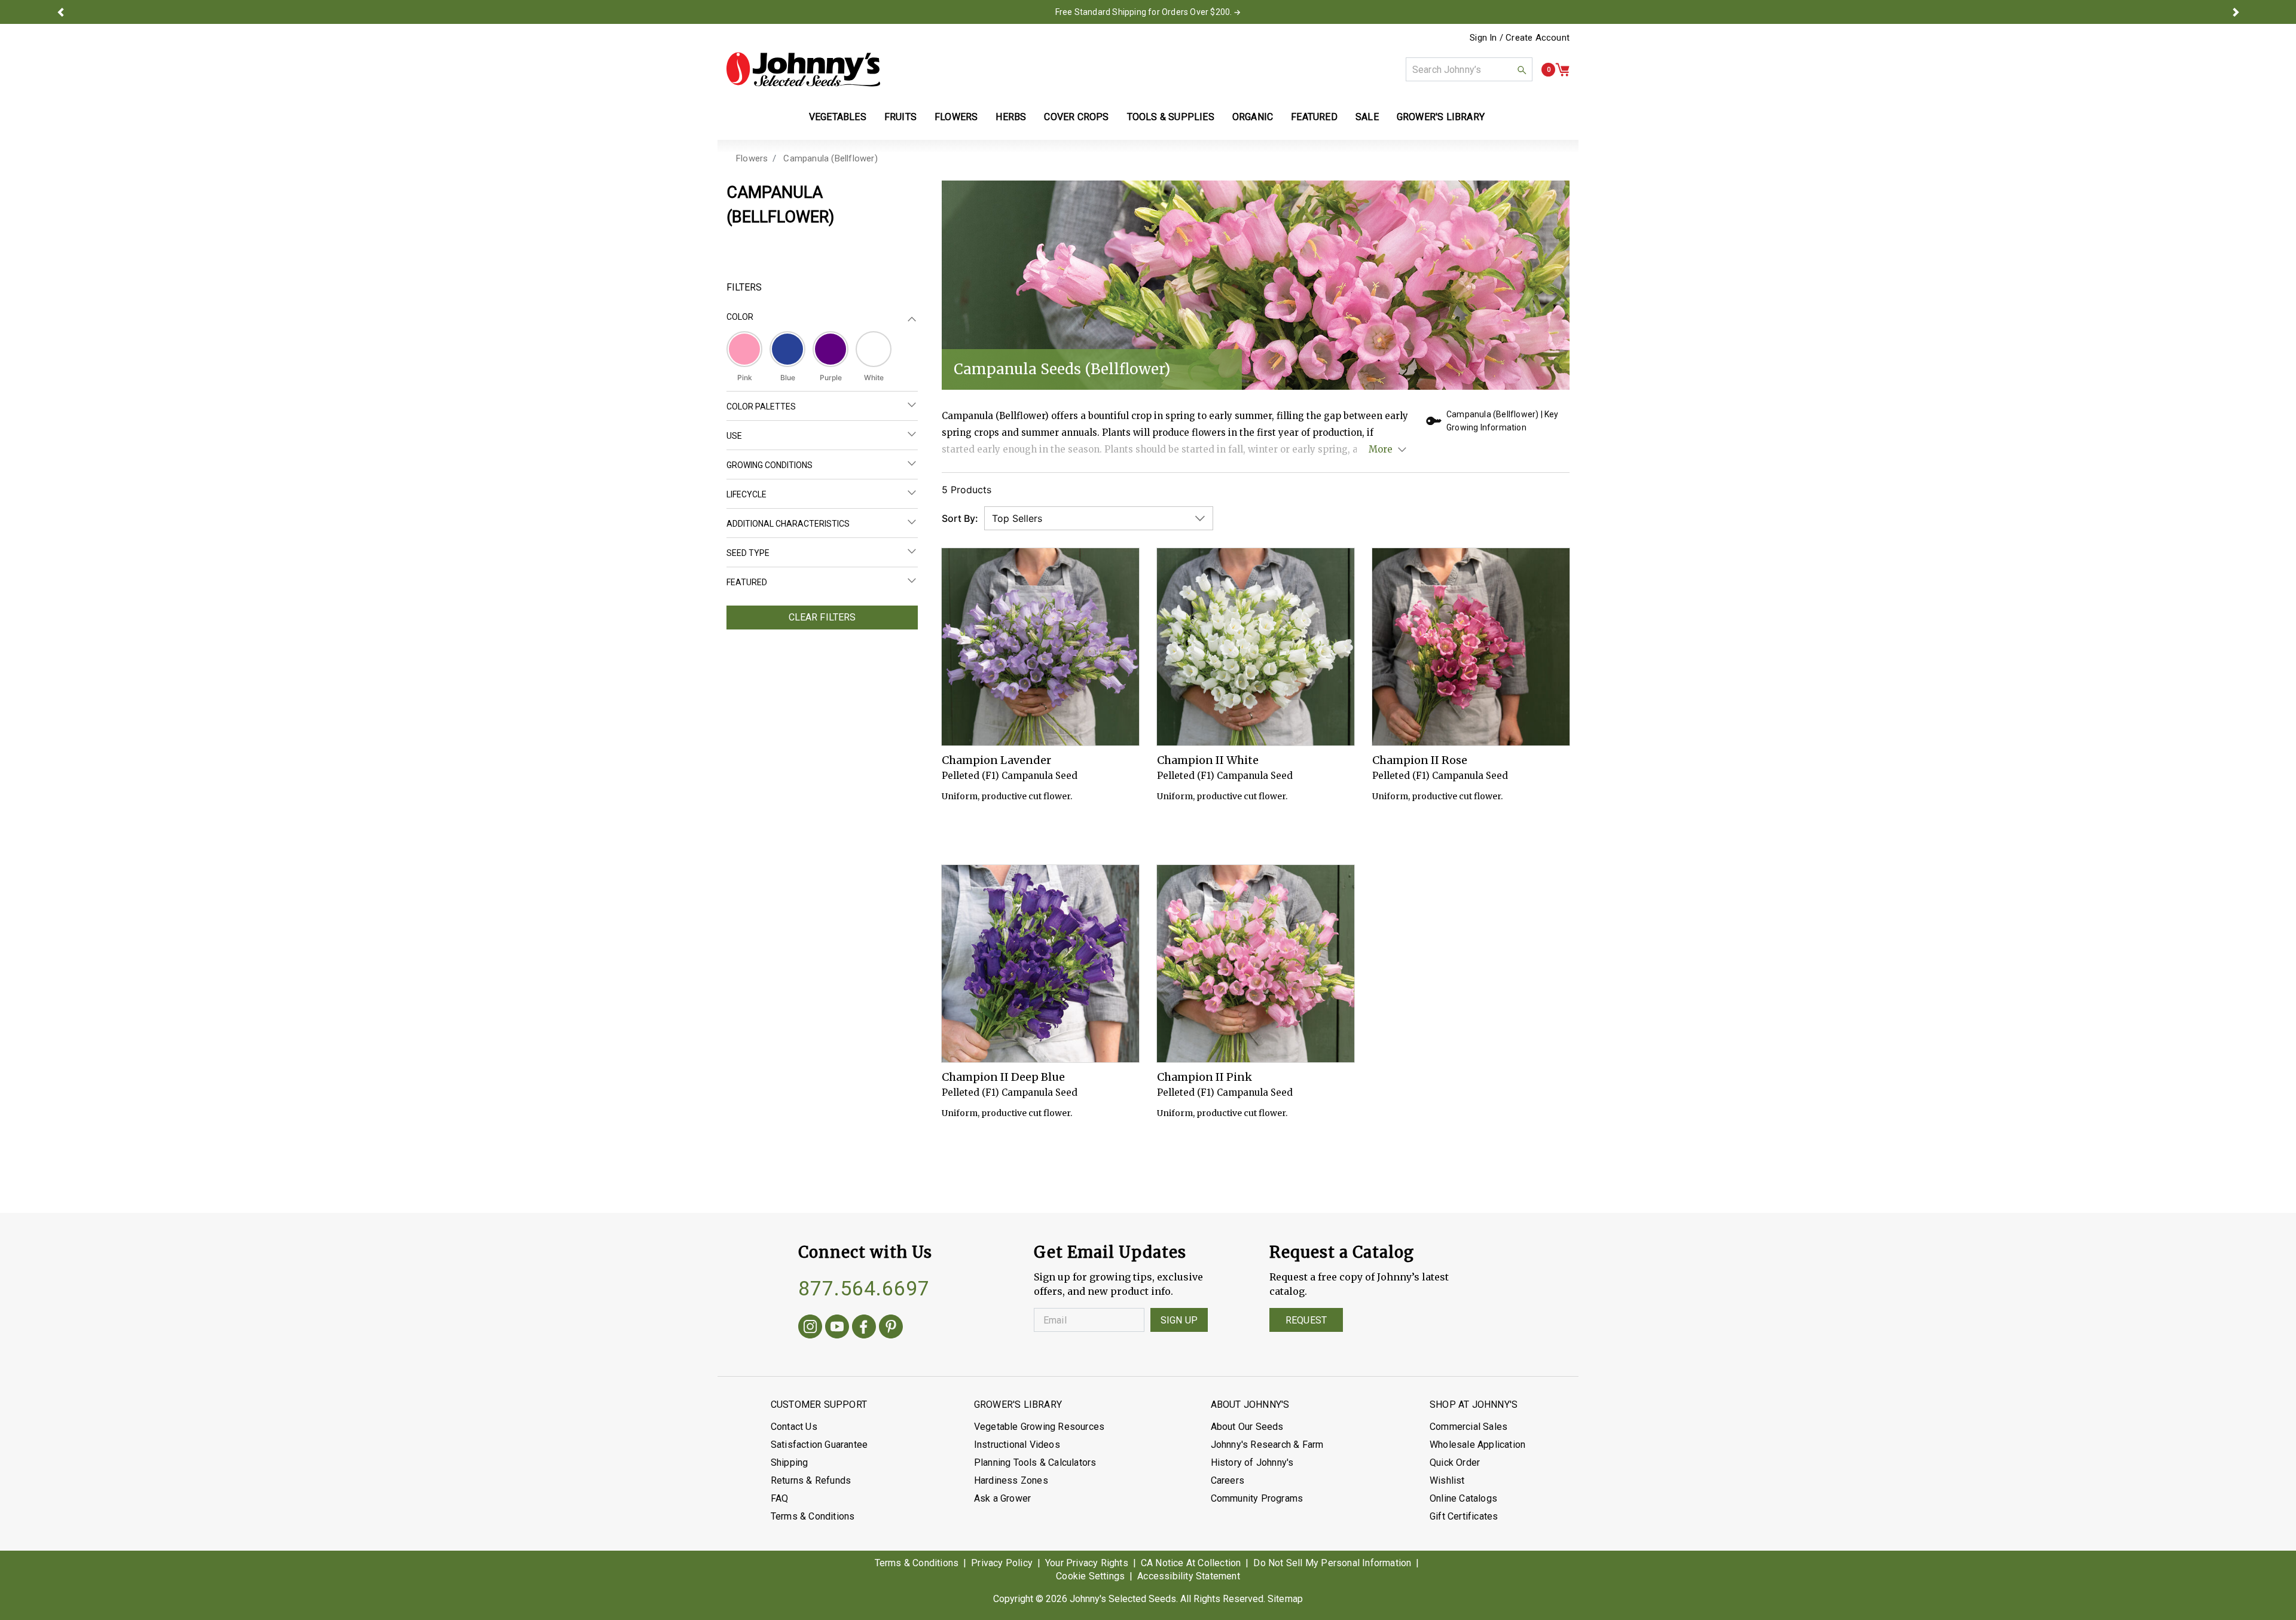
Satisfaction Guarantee (819, 1445)
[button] (60, 12)
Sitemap (1285, 1599)
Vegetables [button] (838, 117)
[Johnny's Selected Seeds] (803, 69)
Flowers (752, 158)
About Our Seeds (1247, 1427)
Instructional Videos (1017, 1445)
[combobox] (1469, 69)
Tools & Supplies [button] (1171, 117)
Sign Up (1179, 1320)
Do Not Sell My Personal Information (1332, 1563)
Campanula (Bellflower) (830, 158)
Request (1306, 1320)
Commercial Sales (1468, 1427)
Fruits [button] (900, 117)
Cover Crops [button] (1076, 117)
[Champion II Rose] (1471, 647)
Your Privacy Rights (1087, 1563)
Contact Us (794, 1427)
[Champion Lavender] (1040, 647)
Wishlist (1447, 1480)
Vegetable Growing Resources (1039, 1427)
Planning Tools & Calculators (1035, 1462)
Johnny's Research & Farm (1267, 1445)
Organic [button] (1253, 117)
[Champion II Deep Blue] (1040, 964)
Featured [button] (1314, 117)
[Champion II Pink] (1256, 964)
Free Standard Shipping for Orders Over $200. (1144, 12)
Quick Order (1455, 1462)
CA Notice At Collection (1191, 1563)
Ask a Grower (1002, 1498)
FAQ (780, 1498)
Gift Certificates (1464, 1516)
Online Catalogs (1463, 1498)
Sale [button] (1367, 117)
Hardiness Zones (1011, 1480)
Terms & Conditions (813, 1516)
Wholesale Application (1477, 1445)
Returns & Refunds (811, 1480)
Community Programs (1257, 1498)
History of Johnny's (1252, 1462)
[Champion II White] (1256, 647)
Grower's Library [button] (1442, 117)
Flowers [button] (956, 117)
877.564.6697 (864, 1288)
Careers (1228, 1480)
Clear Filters (822, 617)
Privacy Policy (1002, 1563)
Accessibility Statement (1189, 1576)
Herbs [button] (1011, 117)
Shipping (790, 1462)
